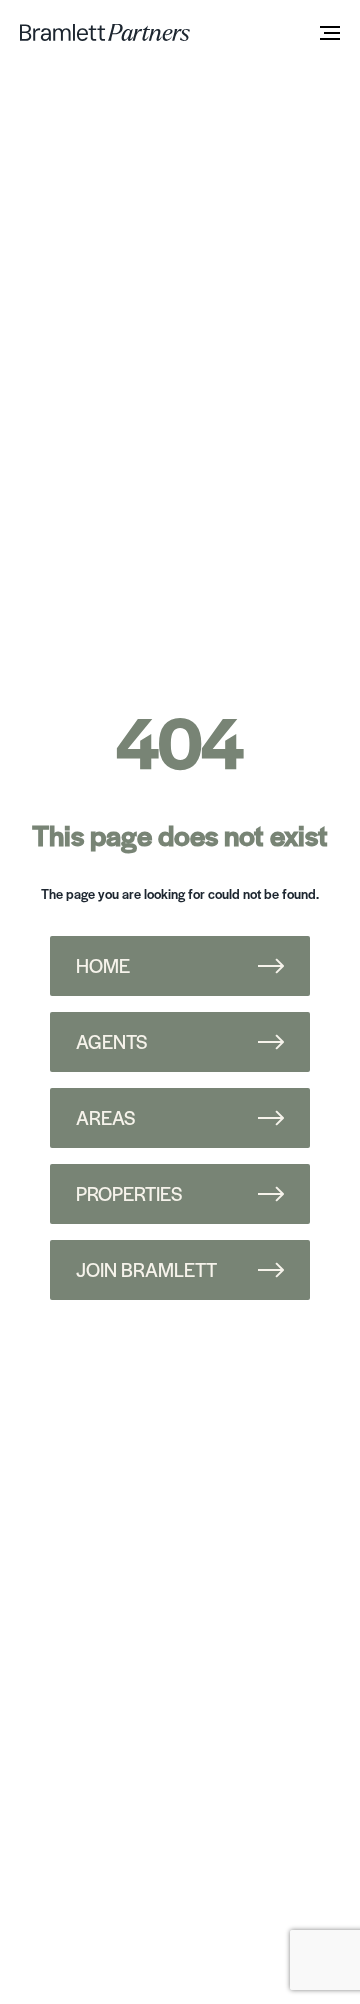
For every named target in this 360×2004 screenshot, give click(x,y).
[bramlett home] (105, 32)
